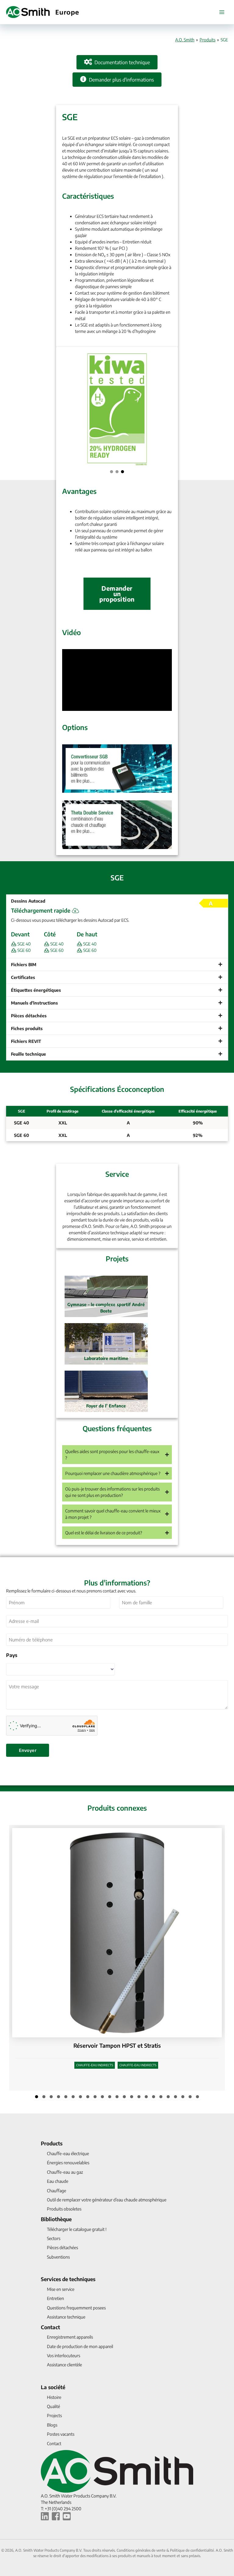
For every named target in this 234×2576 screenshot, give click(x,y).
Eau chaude (58, 2181)
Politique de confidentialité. (193, 2550)
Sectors (54, 2238)
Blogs (52, 2425)
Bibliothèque (56, 2219)
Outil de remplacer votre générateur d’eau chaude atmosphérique (107, 2200)
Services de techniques (68, 2279)
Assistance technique (66, 2317)
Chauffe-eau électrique (68, 2153)
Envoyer (28, 1750)
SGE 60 (24, 950)
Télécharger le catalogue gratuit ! (77, 2229)
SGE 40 (24, 944)
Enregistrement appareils (70, 2337)
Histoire (54, 2397)
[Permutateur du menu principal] (222, 12)
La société (53, 2387)
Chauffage (57, 2191)
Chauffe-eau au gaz (65, 2172)
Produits (207, 40)
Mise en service (61, 2289)
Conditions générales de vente (142, 2550)
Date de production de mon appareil (80, 2346)
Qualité (53, 2406)
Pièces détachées (62, 2247)
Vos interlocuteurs (64, 2356)
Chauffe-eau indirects (95, 2065)
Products (52, 2143)
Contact (50, 2327)
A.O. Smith (185, 40)
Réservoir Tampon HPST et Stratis (117, 2045)
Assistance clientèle (64, 2365)
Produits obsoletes (64, 2209)
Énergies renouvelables (68, 2163)
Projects (54, 2415)
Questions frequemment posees (76, 2308)
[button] (112, 472)
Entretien (55, 2298)
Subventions (58, 2257)
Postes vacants (61, 2434)
